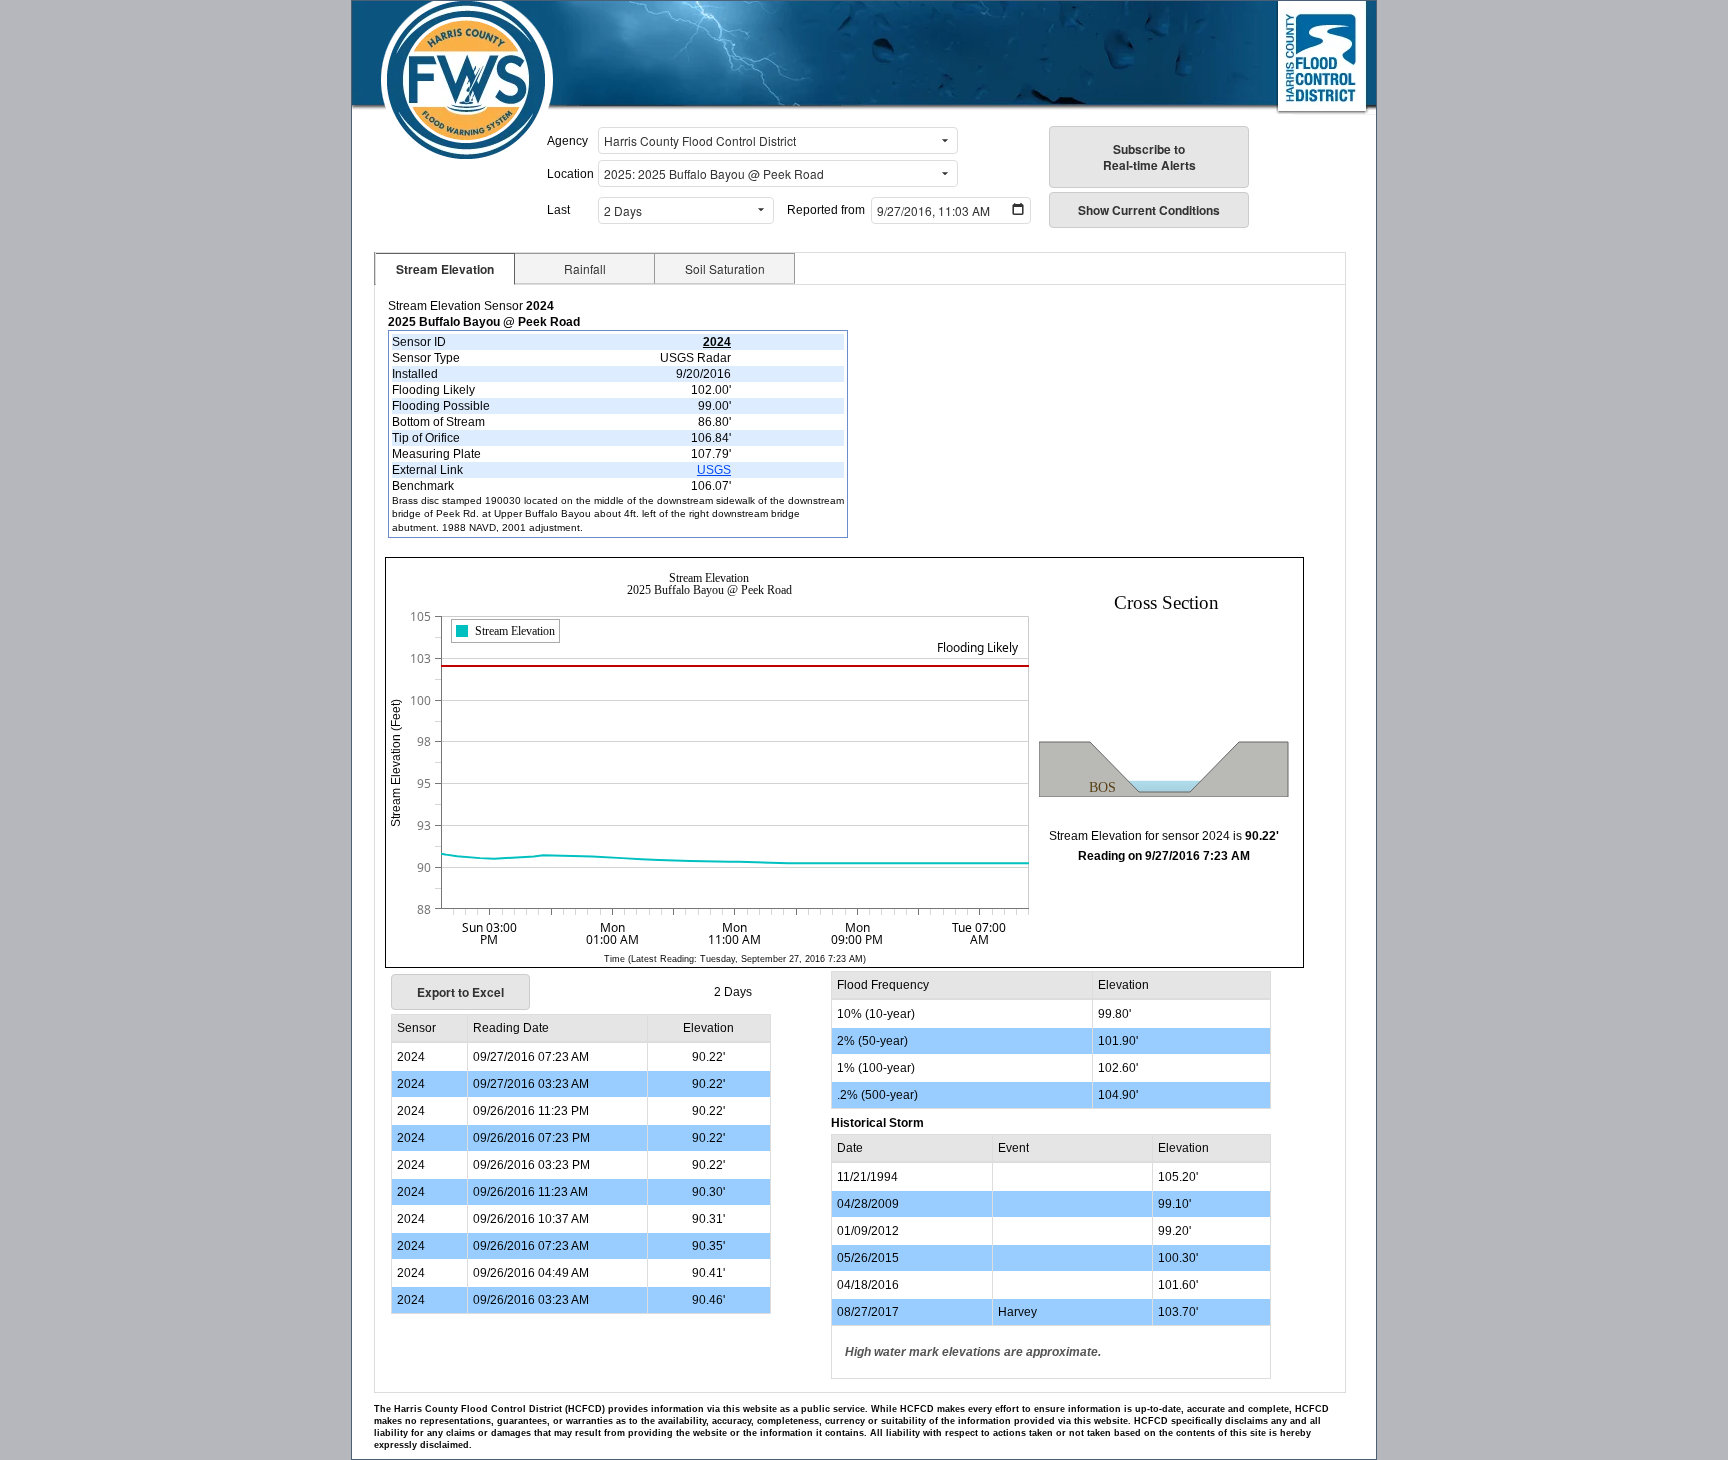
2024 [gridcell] (411, 1057)
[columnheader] (429, 1028)
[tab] (445, 269)
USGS (714, 470)
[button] (945, 140)
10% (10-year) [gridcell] (876, 1014)
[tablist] (860, 268)
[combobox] (766, 140)
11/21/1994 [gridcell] (867, 1177)
